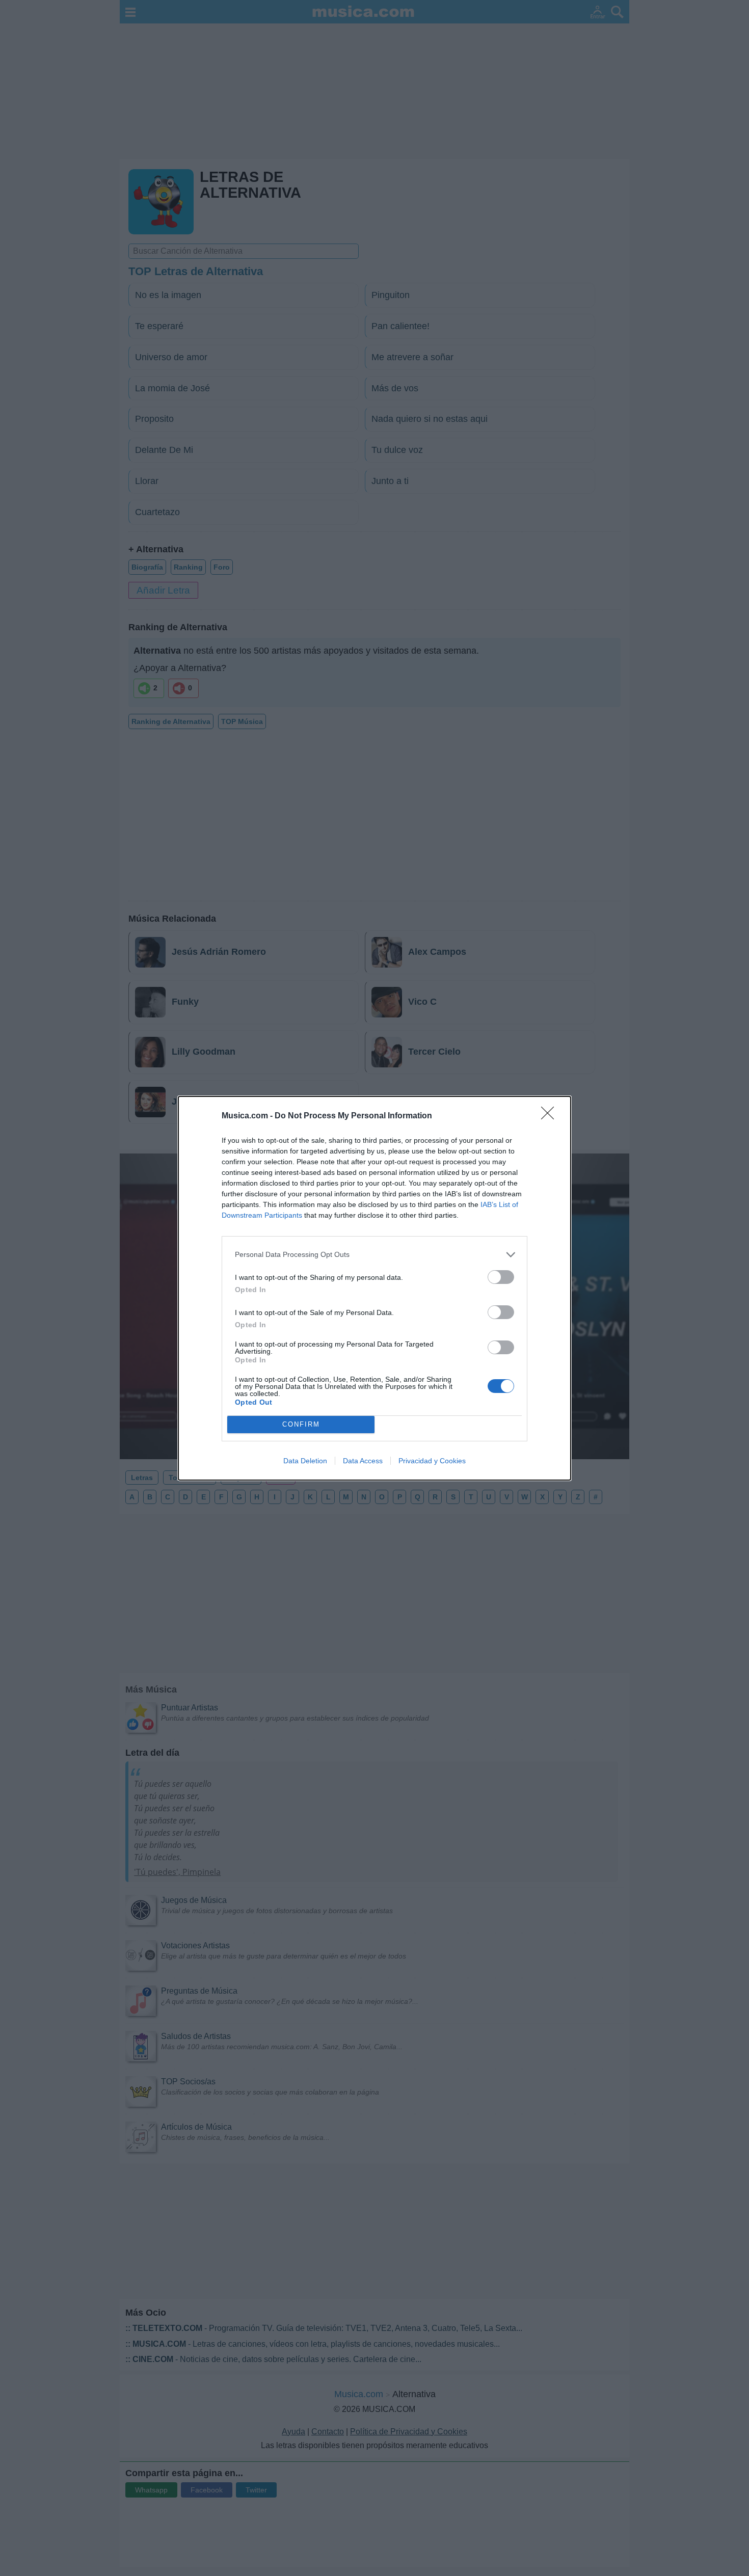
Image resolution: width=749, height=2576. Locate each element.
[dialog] (374, 1288)
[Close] (551, 1116)
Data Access (363, 1461)
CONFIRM (301, 1424)
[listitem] (374, 1255)
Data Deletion (305, 1461)
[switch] (501, 1277)
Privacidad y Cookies (432, 1461)
